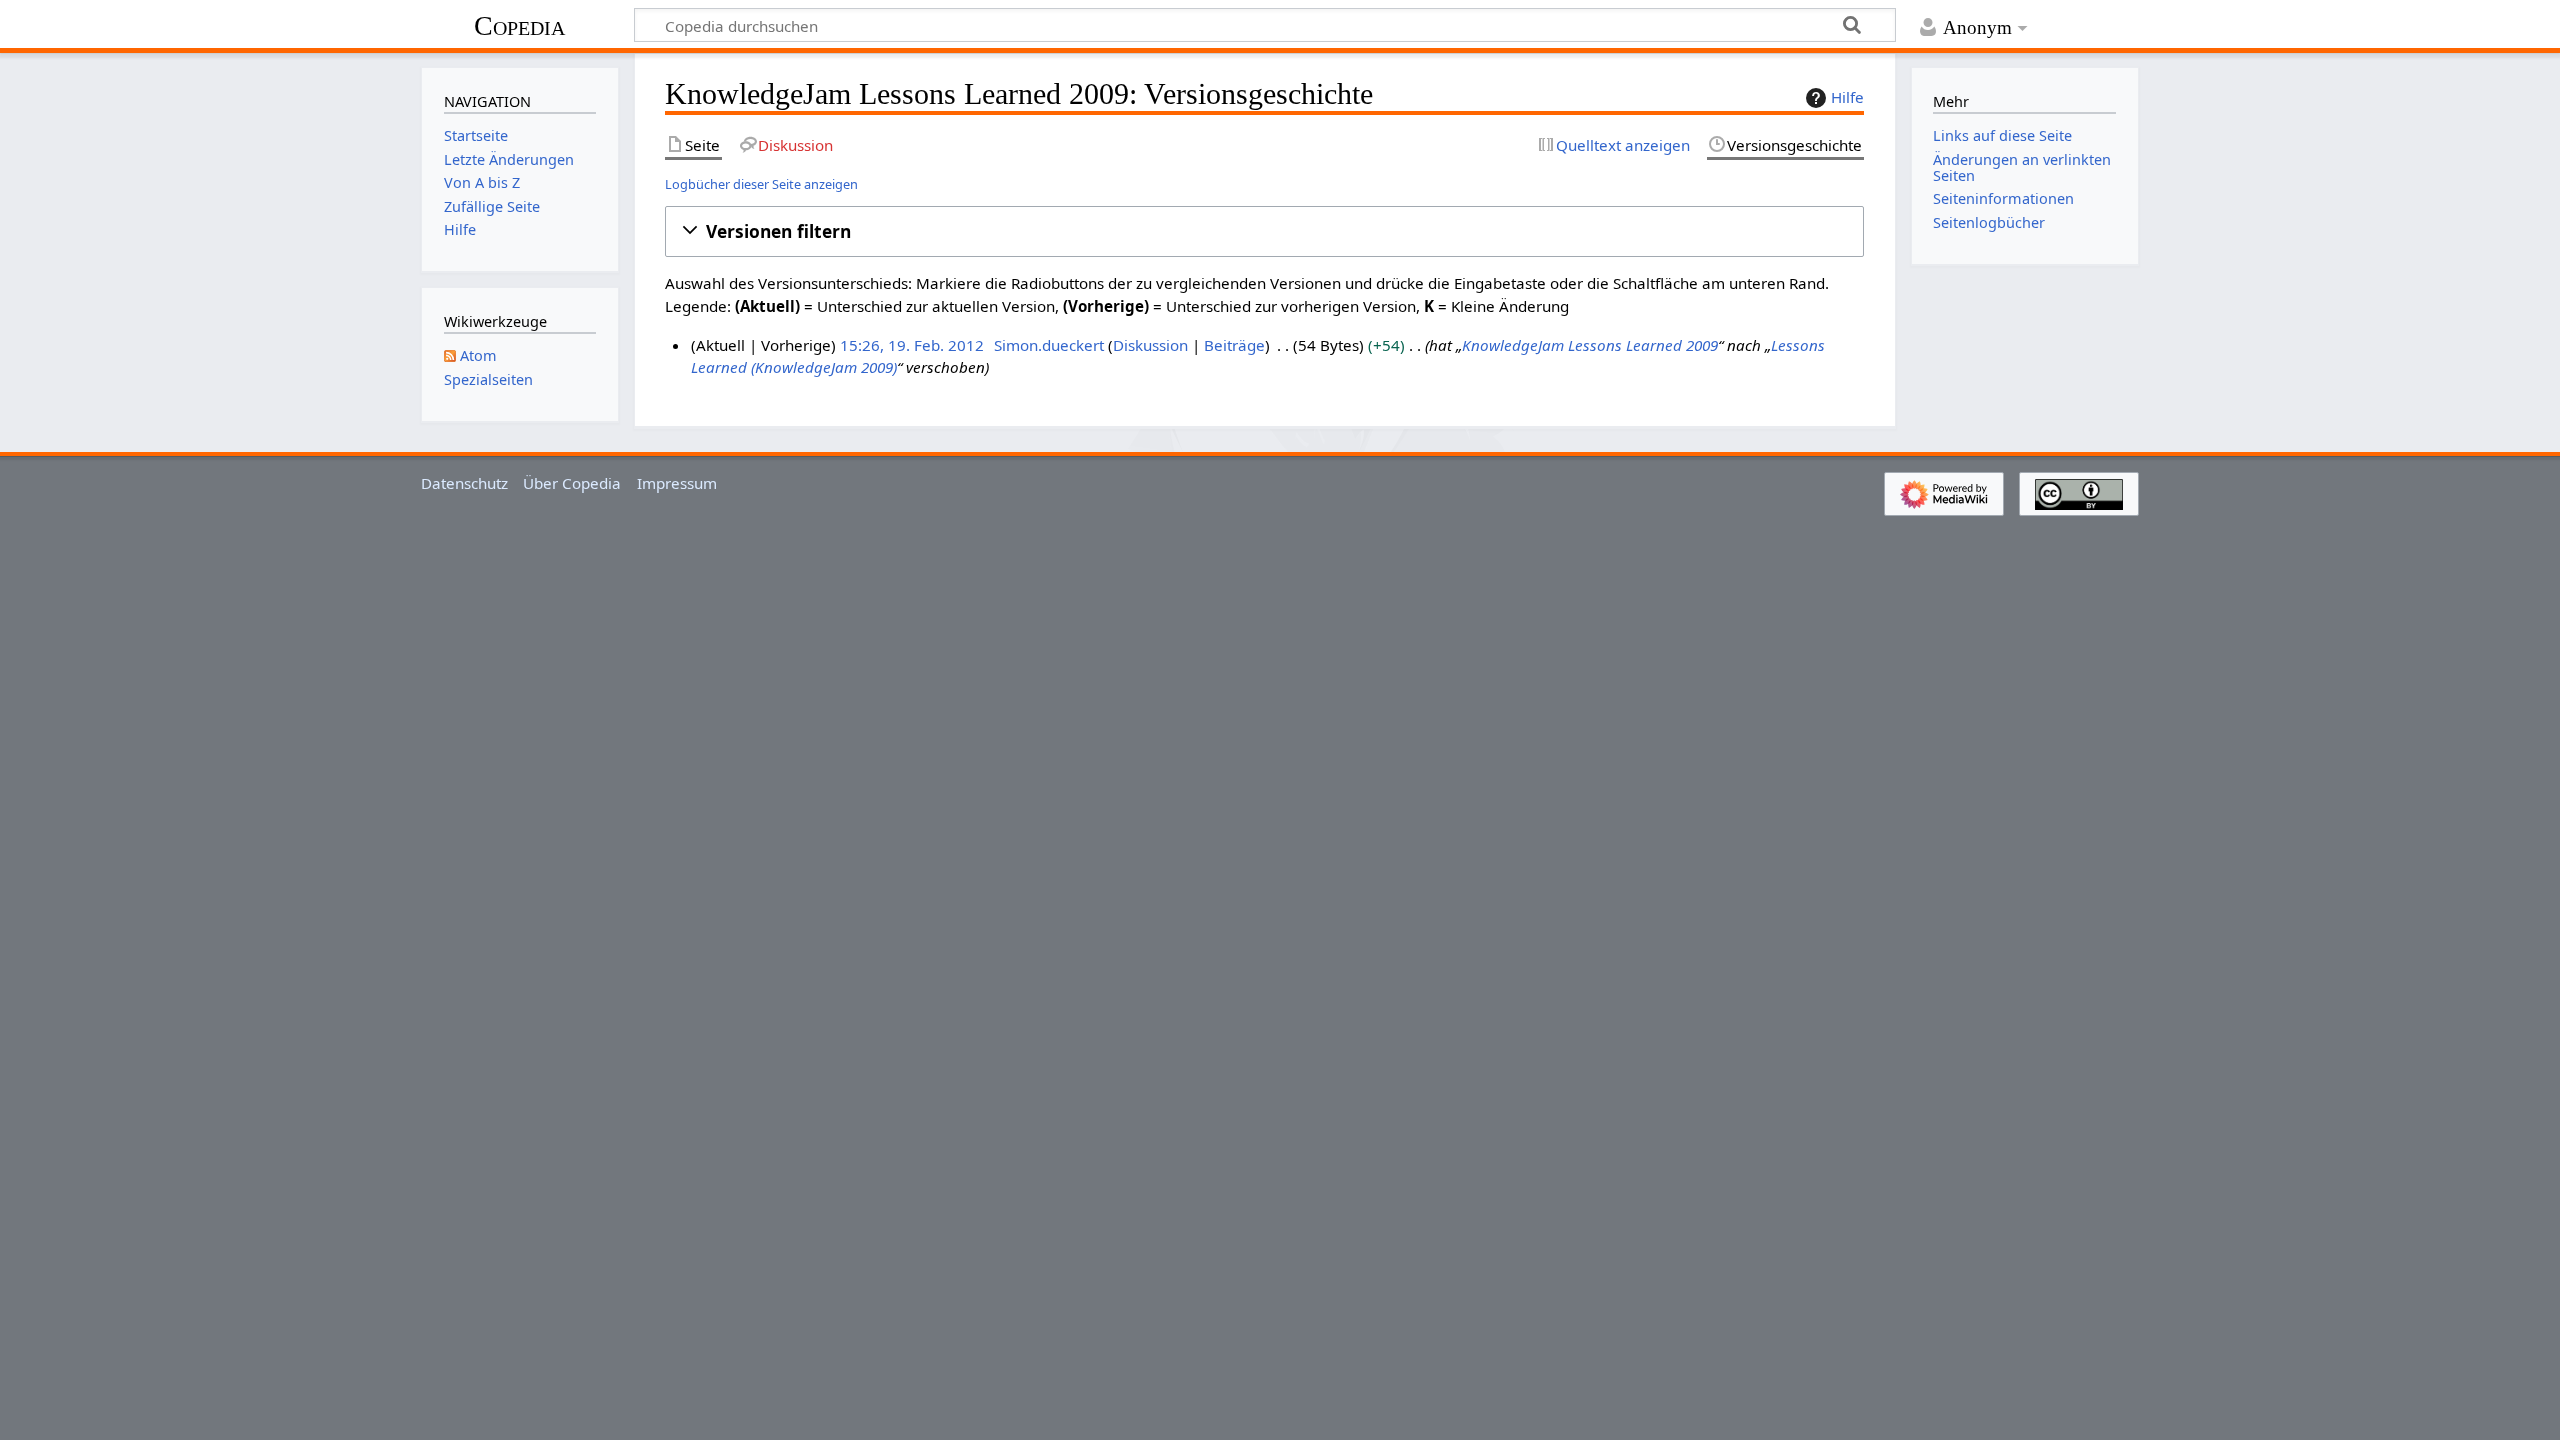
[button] (1264, 231)
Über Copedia (572, 483)
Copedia (519, 25)
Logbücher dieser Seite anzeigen (761, 184)
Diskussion (1150, 345)
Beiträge (1234, 345)
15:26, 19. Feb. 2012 (912, 345)
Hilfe (1847, 97)
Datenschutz (464, 483)
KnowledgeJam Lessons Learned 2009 (1590, 345)
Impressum (677, 483)
